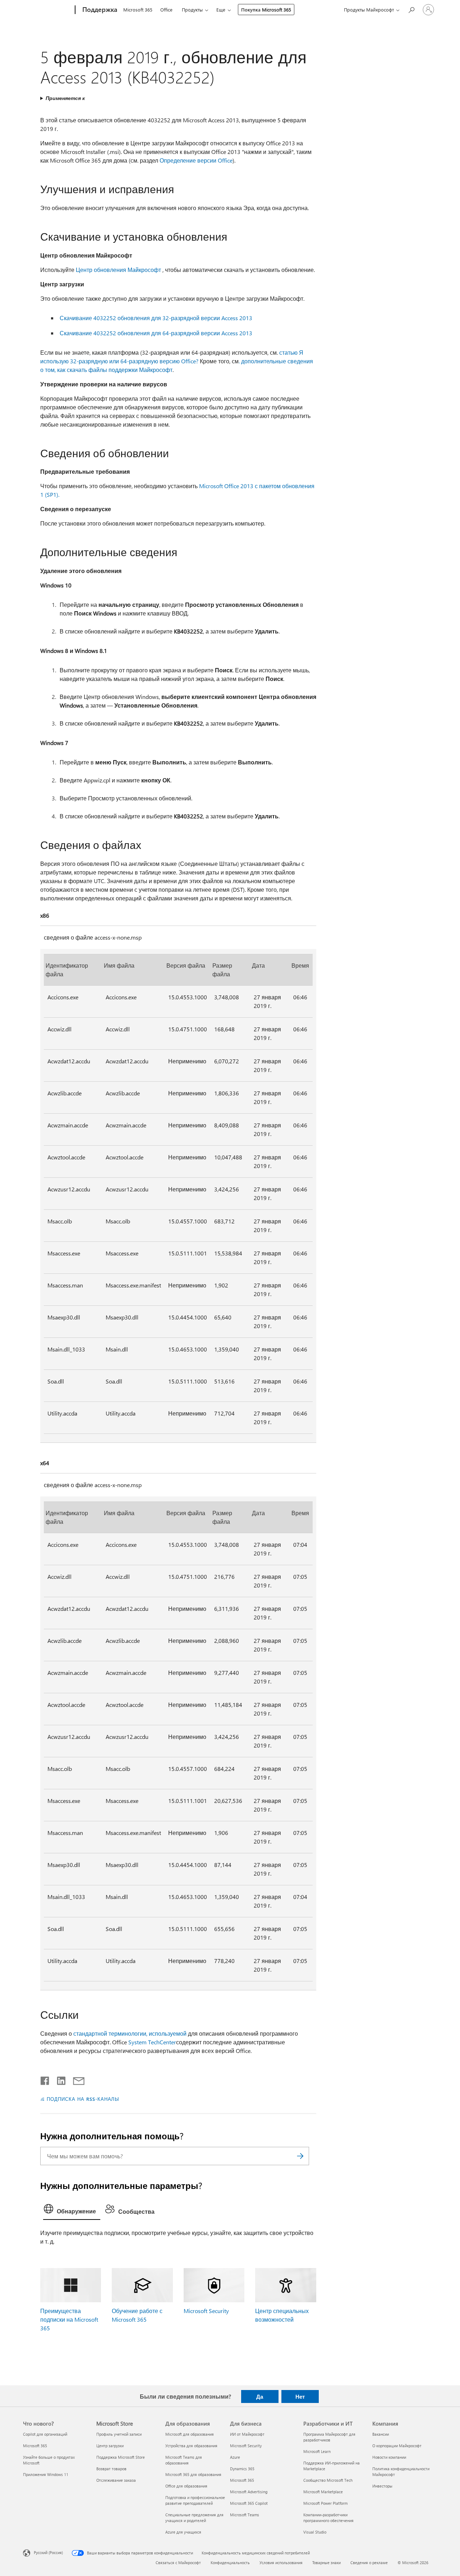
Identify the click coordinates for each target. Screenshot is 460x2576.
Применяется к (65, 98)
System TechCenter (152, 2042)
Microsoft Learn (317, 2451)
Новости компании (389, 2457)
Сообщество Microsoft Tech (328, 2480)
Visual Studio (315, 2532)
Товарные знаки (326, 2563)
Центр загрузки (110, 2446)
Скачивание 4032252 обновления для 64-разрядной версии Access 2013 (156, 333)
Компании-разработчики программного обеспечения (328, 2518)
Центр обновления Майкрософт (118, 270)
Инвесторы (382, 2486)
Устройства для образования (191, 2446)
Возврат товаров (111, 2469)
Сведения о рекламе (369, 2563)
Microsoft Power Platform (325, 2503)
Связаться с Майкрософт (178, 2563)
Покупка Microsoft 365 (266, 10)
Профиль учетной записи (119, 2434)
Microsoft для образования (190, 2434)
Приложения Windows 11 (46, 2474)
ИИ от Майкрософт (247, 2434)
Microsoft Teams (245, 2515)
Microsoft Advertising (249, 2492)
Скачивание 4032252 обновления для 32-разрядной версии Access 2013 (156, 318)
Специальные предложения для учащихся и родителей (194, 2518)
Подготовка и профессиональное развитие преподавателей (195, 2500)
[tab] (72, 2211)
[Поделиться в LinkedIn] (58, 2079)
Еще (221, 10)
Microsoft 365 (138, 10)
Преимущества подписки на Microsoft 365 (69, 2319)
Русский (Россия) (48, 2552)
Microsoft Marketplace (323, 2492)
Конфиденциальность (230, 2563)
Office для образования (186, 2486)
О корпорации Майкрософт (397, 2446)
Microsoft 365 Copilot (249, 2503)
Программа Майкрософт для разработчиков (329, 2437)
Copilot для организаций (45, 2434)
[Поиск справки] (411, 9)
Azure (235, 2457)
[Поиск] (300, 2156)
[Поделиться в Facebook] (45, 2079)
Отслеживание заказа (116, 2480)
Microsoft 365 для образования (193, 2474)
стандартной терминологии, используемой (130, 2033)
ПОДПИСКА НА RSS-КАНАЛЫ (83, 2099)
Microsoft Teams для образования (184, 2460)
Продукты (192, 10)
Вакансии (381, 2434)
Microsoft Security (206, 2311)
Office (166, 10)
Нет (300, 2396)
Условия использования (281, 2563)
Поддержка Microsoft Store (121, 2457)
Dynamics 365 (242, 2469)
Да (260, 2396)
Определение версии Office (196, 160)
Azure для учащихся (183, 2532)
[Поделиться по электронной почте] (75, 2079)
